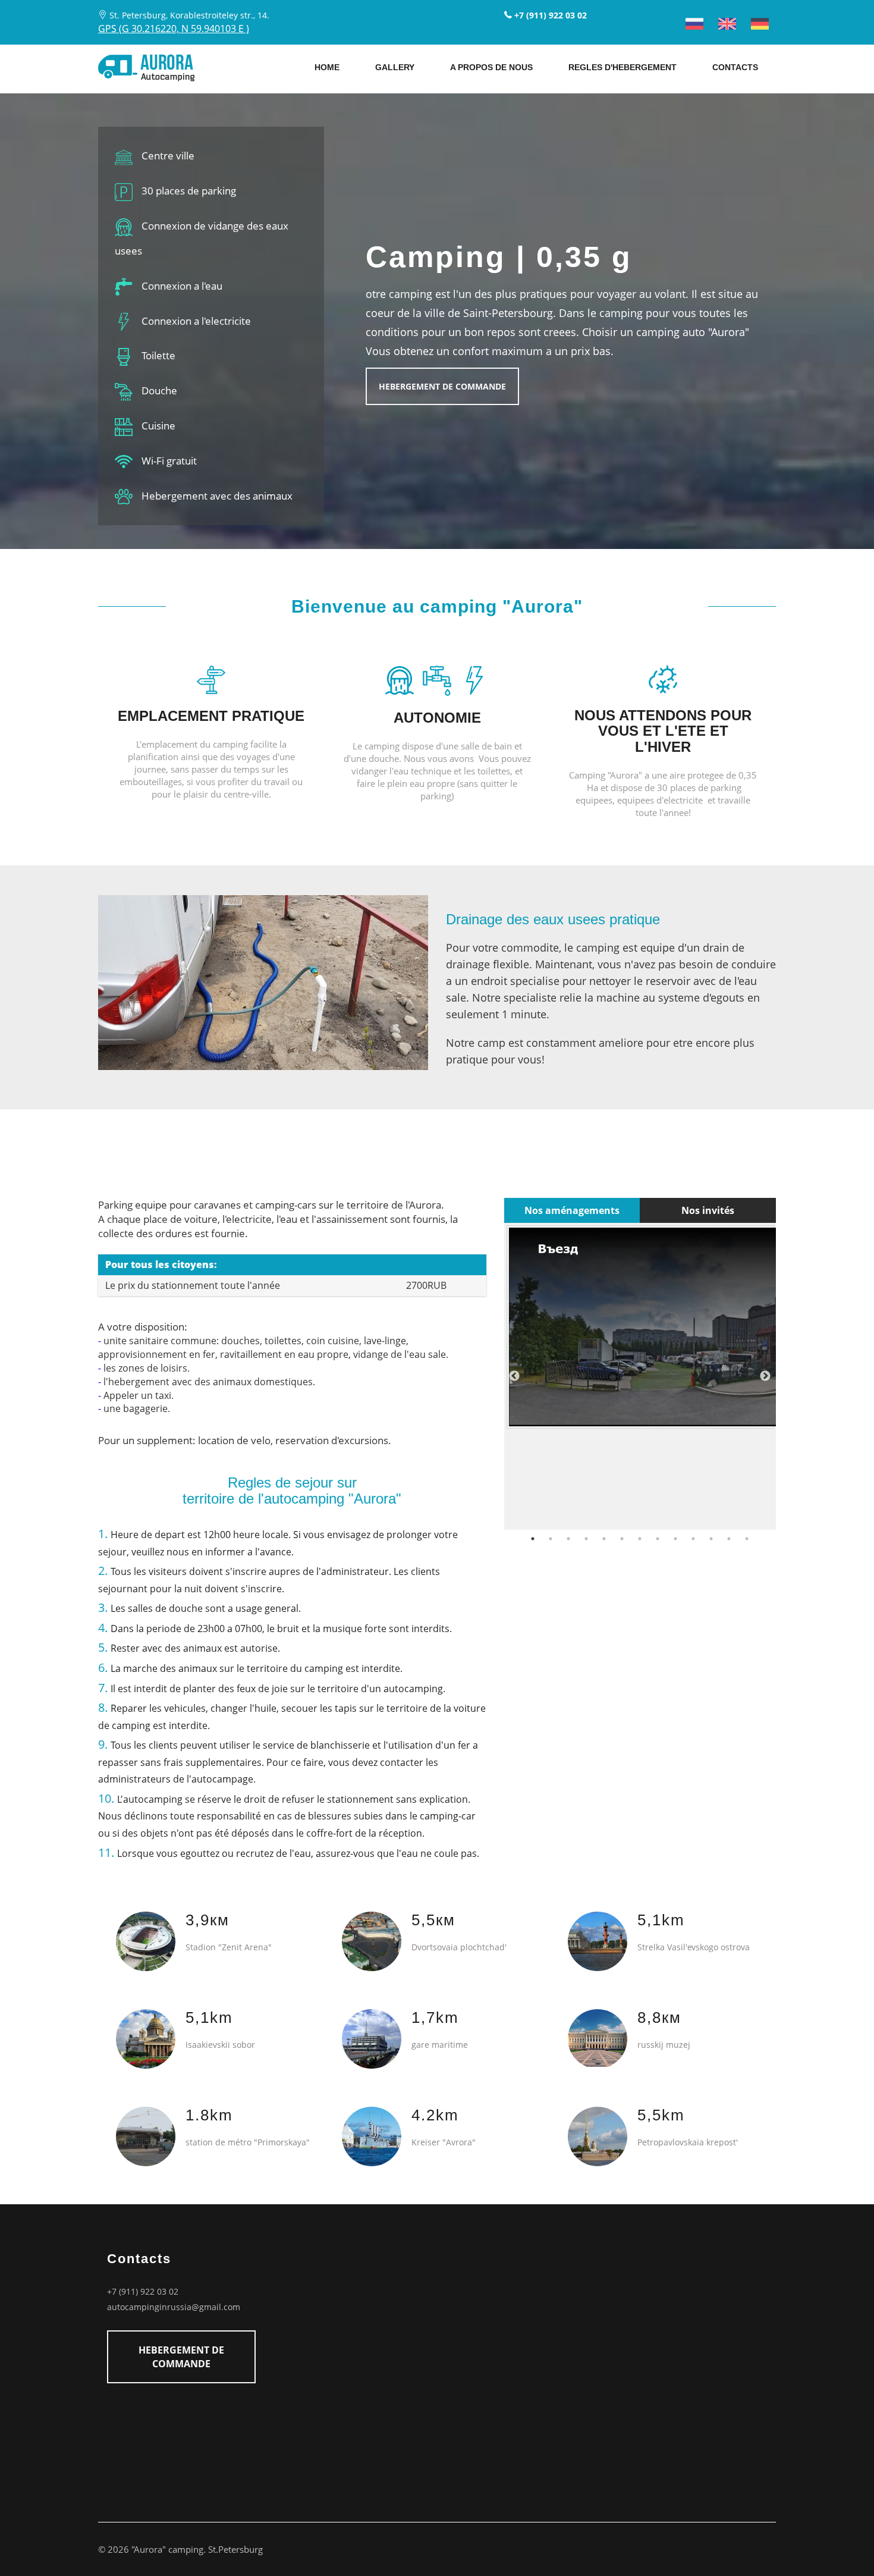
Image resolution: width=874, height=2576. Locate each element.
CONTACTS (735, 67)
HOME (327, 67)
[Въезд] (640, 1327)
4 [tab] (586, 1539)
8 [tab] (658, 1539)
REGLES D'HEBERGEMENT (623, 67)
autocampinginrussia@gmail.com (174, 2307)
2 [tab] (551, 1539)
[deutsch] (760, 24)
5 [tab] (604, 1539)
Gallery (395, 67)
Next (765, 1376)
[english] (727, 24)
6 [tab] (622, 1539)
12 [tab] (729, 1539)
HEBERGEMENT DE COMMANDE (442, 386)
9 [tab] (675, 1539)
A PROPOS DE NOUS (491, 67)
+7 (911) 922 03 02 (143, 2291)
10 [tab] (693, 1539)
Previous (514, 1376)
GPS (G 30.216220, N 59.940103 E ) (174, 29)
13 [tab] (747, 1539)
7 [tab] (640, 1539)
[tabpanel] (640, 1327)
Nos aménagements (572, 1210)
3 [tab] (568, 1539)
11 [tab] (711, 1539)
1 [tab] (533, 1539)
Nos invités (708, 1210)
